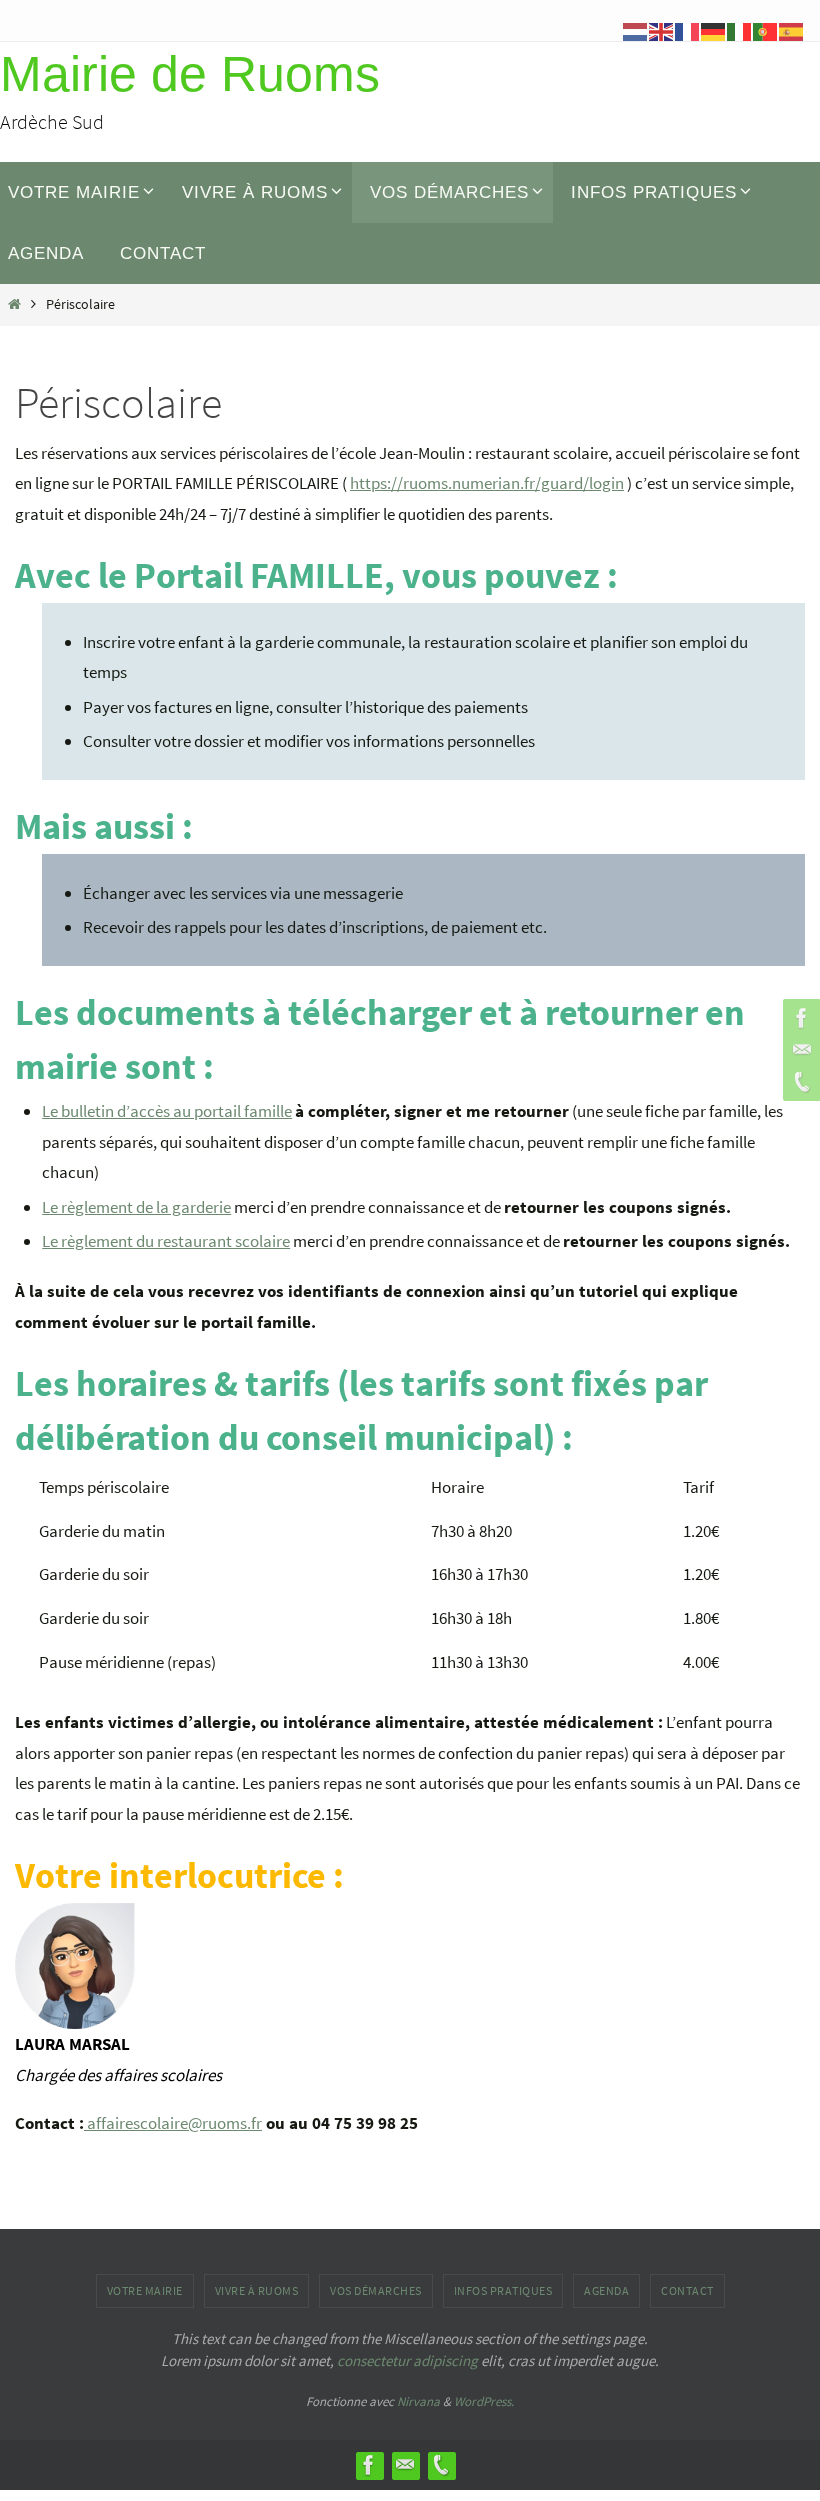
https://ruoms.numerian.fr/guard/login (487, 483)
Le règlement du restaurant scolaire (166, 1241)
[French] (688, 30)
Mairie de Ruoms (190, 74)
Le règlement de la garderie (136, 1207)
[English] (662, 30)
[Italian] (740, 30)
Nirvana (418, 2401)
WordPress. (484, 2401)
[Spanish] (792, 30)
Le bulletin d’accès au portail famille (167, 1111)
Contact (687, 2290)
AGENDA (606, 2290)
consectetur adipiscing (407, 2360)
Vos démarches (376, 2290)
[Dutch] (636, 30)
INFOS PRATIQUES (503, 2290)
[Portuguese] (766, 30)
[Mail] (799, 1050)
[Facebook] (799, 1018)
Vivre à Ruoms (257, 2290)
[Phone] (799, 1082)
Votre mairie (145, 2290)
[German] (714, 30)
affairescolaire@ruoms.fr (174, 2123)
